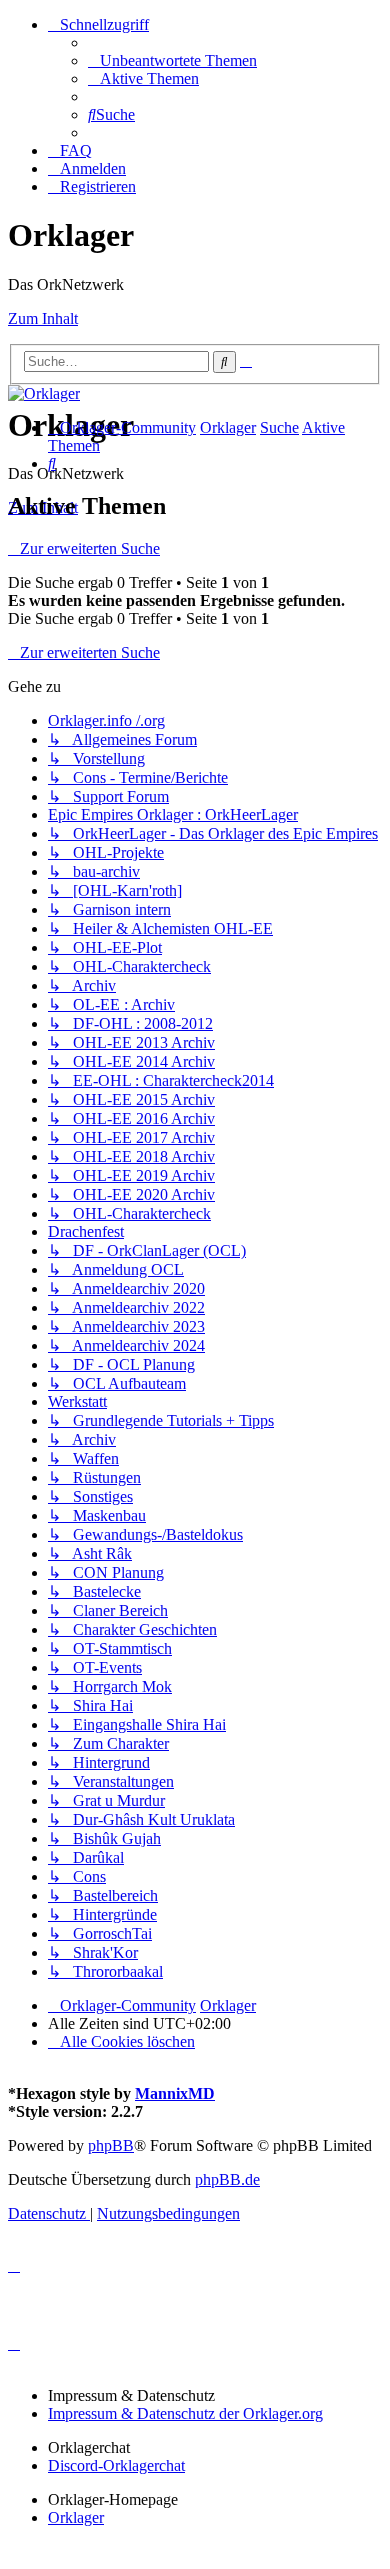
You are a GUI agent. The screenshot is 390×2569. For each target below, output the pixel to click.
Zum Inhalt (43, 318)
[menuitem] (172, 60)
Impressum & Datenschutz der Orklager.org (185, 2413)
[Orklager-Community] (44, 393)
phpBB (111, 2145)
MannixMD (175, 2093)
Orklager (76, 2517)
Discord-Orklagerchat (116, 2465)
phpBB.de (227, 2179)
